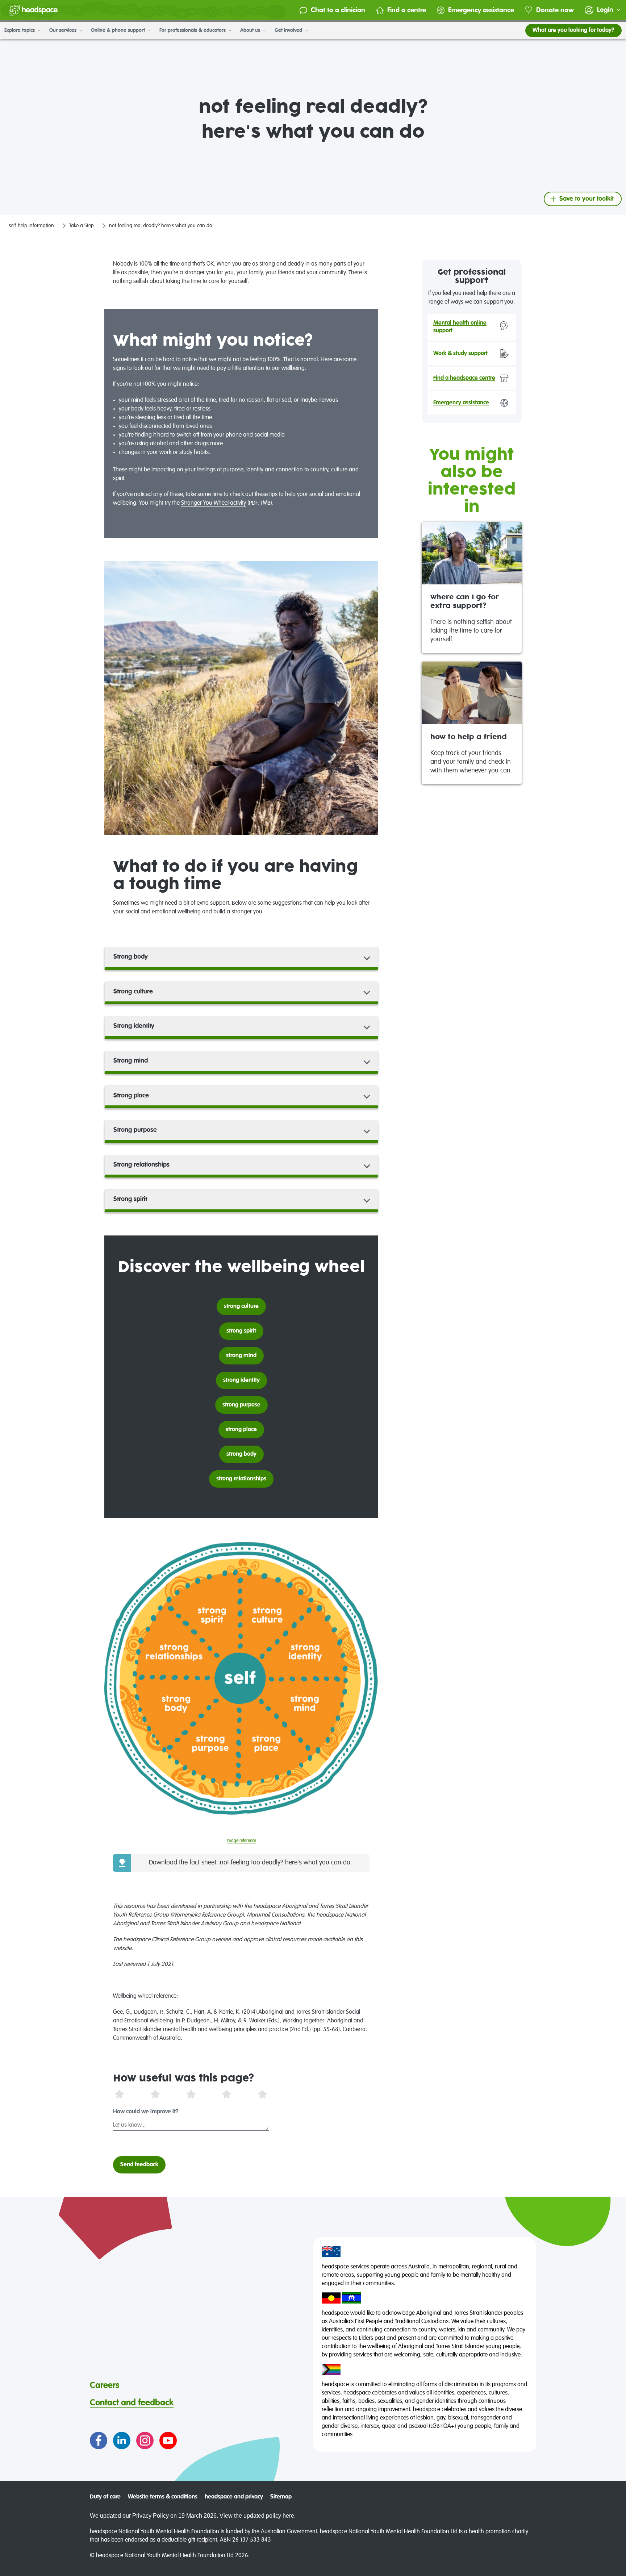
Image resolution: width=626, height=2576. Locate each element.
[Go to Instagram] (145, 2440)
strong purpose (241, 1405)
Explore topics (20, 30)
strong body (241, 1454)
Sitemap (281, 2497)
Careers (105, 2385)
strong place (241, 1430)
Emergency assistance (481, 10)
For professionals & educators (193, 30)
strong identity (241, 1380)
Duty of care (105, 2497)
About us (251, 30)
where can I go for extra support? (465, 602)
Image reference (241, 1841)
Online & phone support (119, 30)
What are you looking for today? (573, 30)
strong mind (241, 1356)
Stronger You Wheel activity (214, 503)
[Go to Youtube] (168, 2440)
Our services (64, 30)
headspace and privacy (234, 2497)
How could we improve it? (146, 2112)
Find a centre (407, 10)
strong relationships (241, 1479)
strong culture (241, 1306)
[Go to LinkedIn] (122, 2440)
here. (289, 2516)
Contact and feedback (132, 2403)
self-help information (31, 226)
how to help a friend (469, 737)
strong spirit (241, 1331)
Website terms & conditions (163, 2497)
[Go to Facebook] (99, 2440)
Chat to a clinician (338, 10)
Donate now (555, 10)
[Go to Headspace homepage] (33, 10)
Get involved (289, 30)
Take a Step (82, 226)
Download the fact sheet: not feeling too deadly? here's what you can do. (251, 1863)
